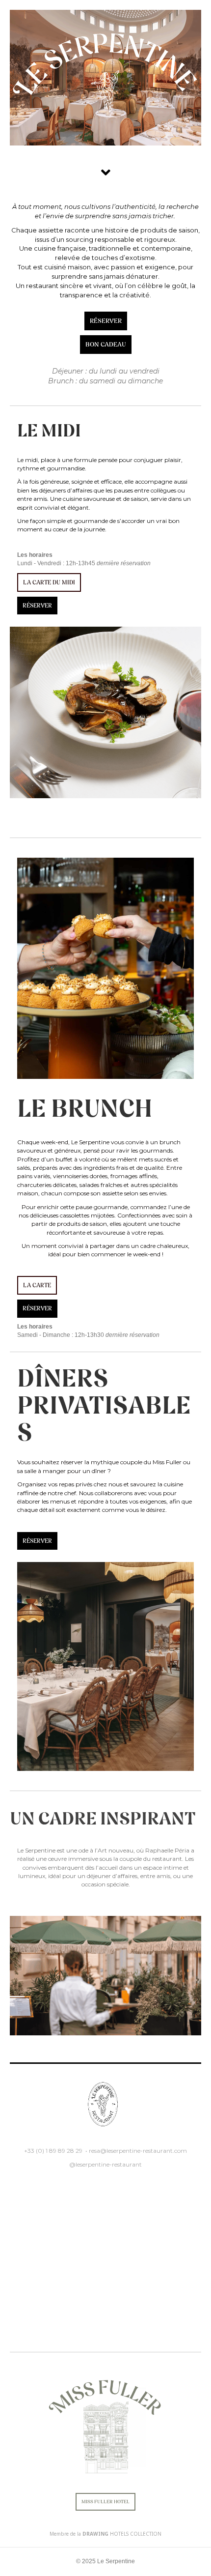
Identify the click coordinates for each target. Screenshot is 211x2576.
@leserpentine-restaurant (105, 2164)
